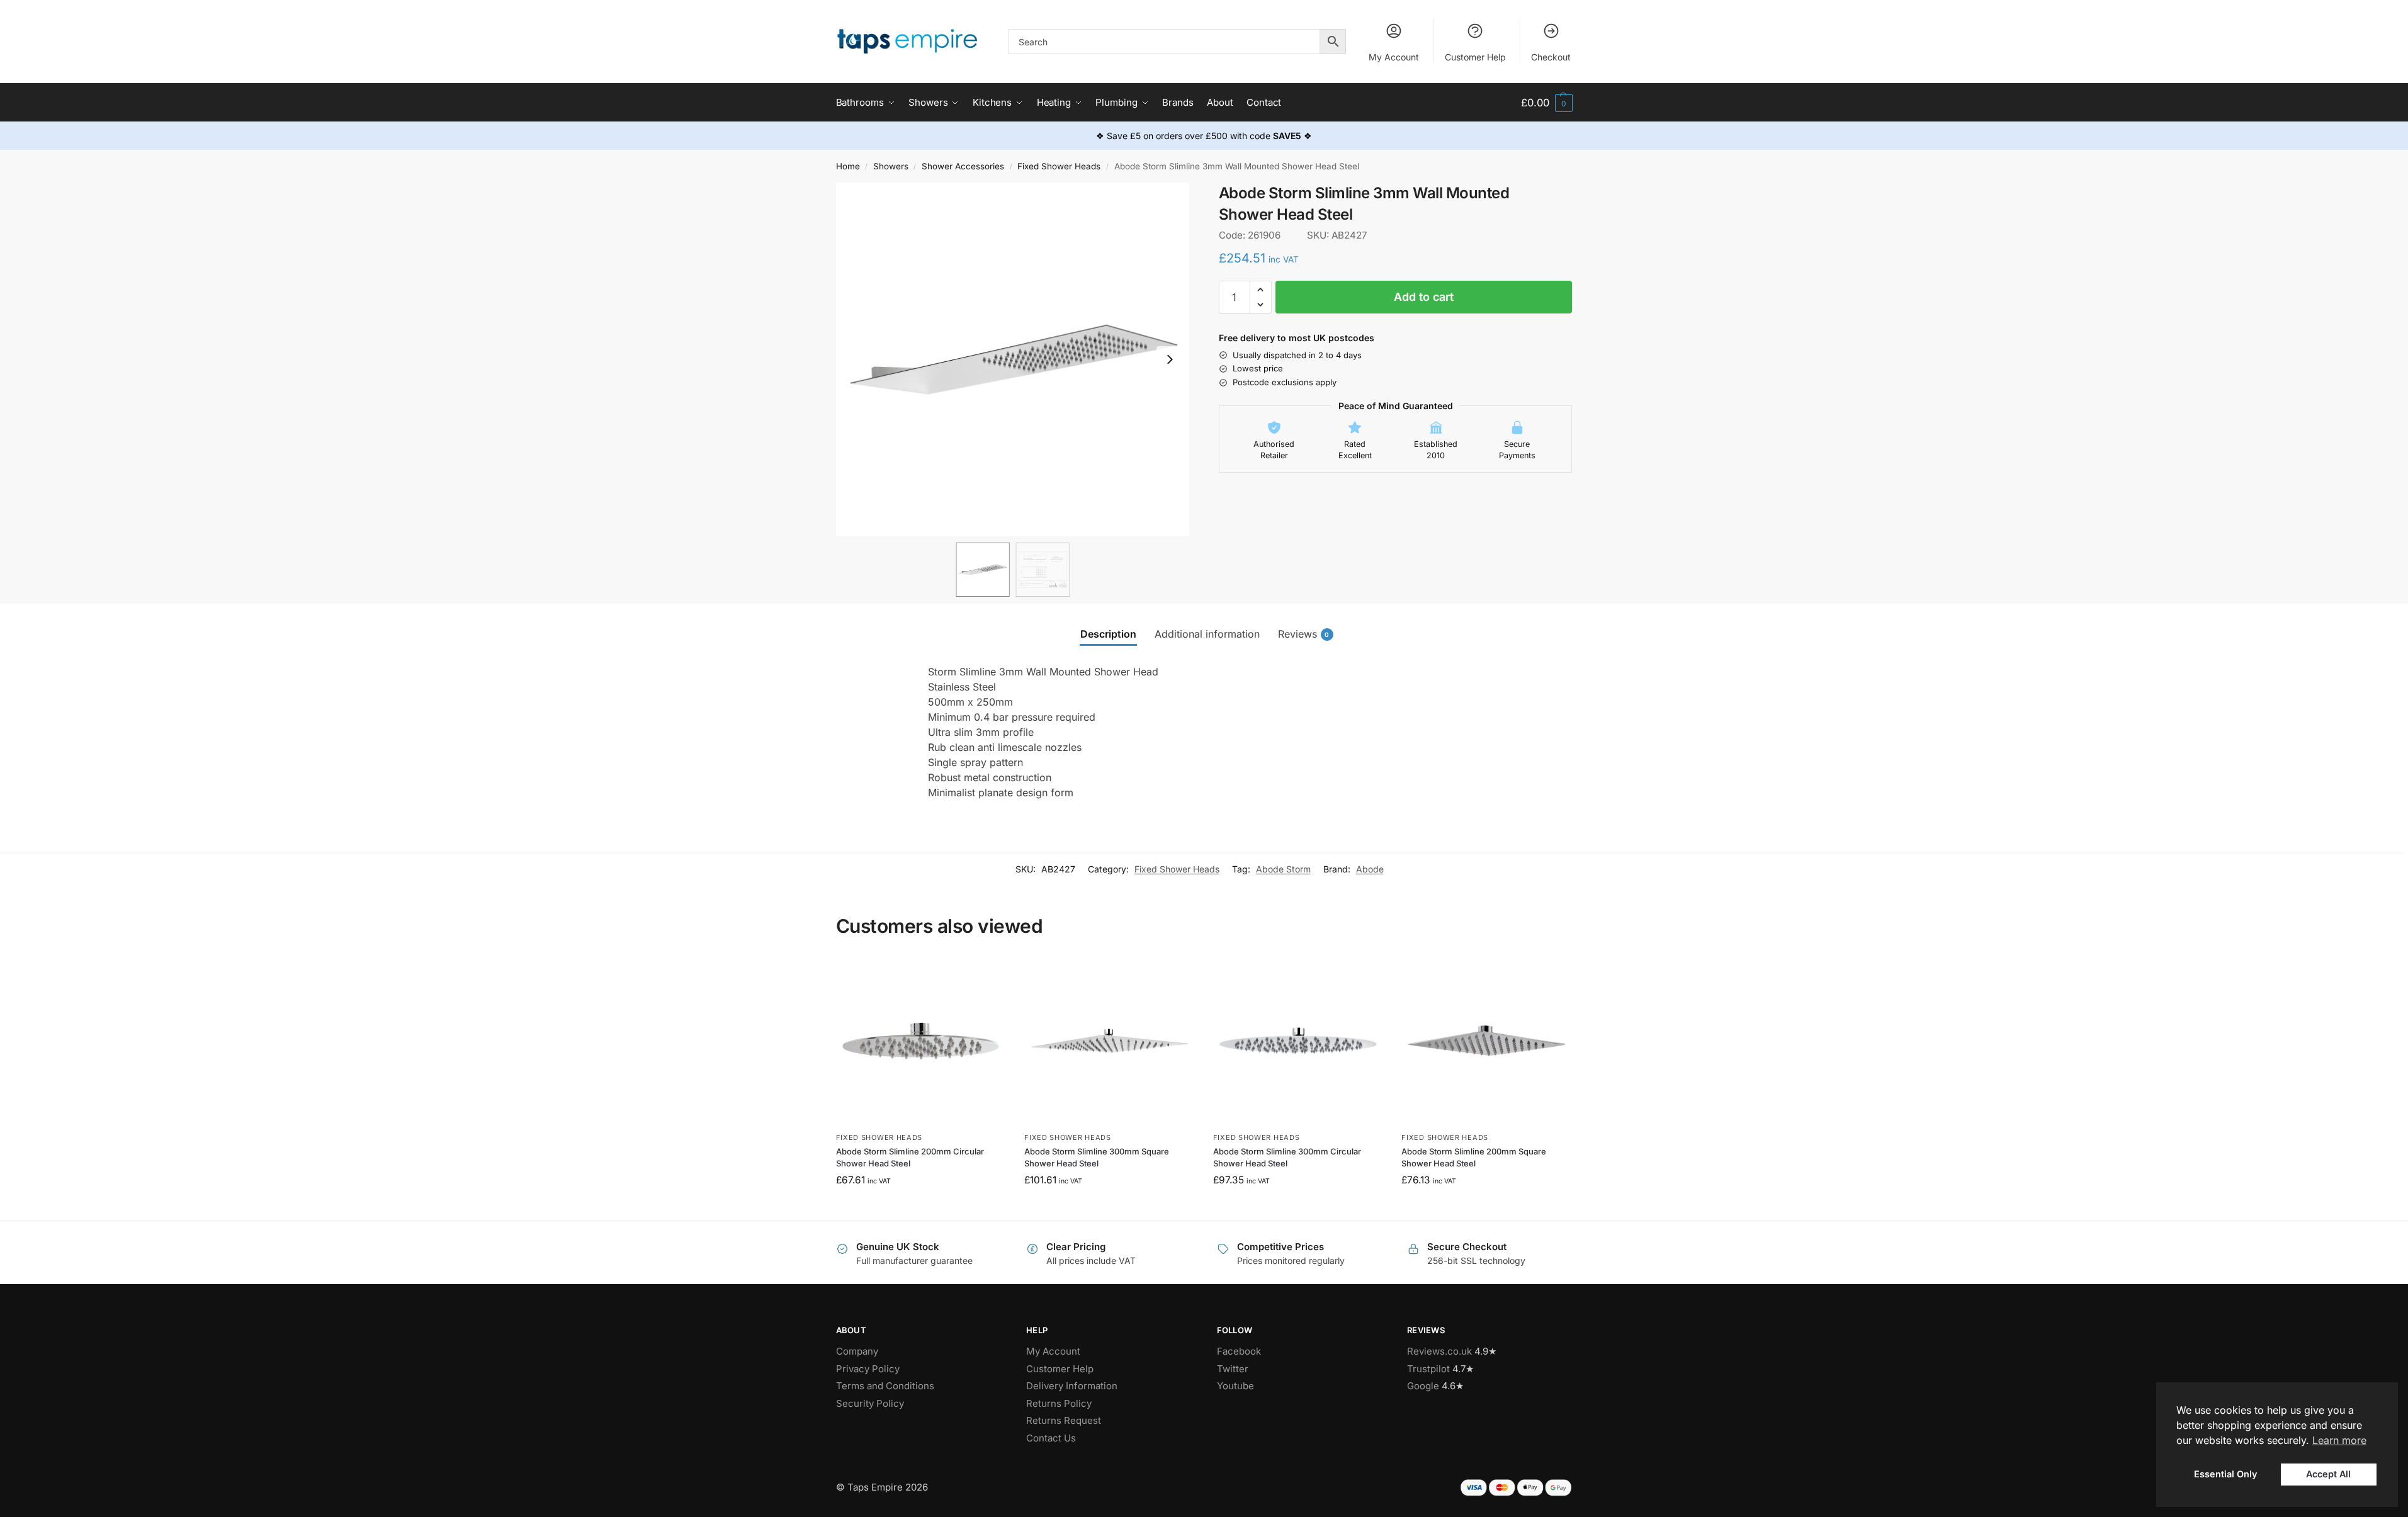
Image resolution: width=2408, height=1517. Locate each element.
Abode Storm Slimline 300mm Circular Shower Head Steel (1287, 1158)
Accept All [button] (2328, 1474)
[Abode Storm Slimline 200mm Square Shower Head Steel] (1486, 1041)
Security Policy (870, 1403)
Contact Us (1051, 1438)
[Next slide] (1170, 359)
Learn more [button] (2339, 1440)
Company (857, 1351)
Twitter (1233, 1369)
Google (1423, 1386)
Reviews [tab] (1304, 634)
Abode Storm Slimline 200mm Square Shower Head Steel (1474, 1158)
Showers (891, 166)
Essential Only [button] (2225, 1474)
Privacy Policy (868, 1369)
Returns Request (1064, 1420)
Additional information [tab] (1207, 634)
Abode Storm (1283, 869)
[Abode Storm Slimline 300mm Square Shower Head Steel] (1109, 1041)
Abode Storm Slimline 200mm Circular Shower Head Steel (910, 1158)
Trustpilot (1428, 1369)
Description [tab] (1108, 634)
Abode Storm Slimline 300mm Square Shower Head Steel (1097, 1158)
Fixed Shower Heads (1059, 166)
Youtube (1235, 1386)
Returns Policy (1059, 1403)
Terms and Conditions (885, 1386)
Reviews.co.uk (1439, 1351)
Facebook (1239, 1351)
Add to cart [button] (921, 1207)
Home (848, 166)
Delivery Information (1072, 1386)
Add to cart (1424, 297)
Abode (1370, 869)
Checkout (1551, 57)
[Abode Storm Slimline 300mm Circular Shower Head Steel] (1298, 1041)
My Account (1394, 57)
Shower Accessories (963, 166)
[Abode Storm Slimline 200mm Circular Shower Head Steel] (921, 1041)
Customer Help (1475, 57)
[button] (1546, 103)
